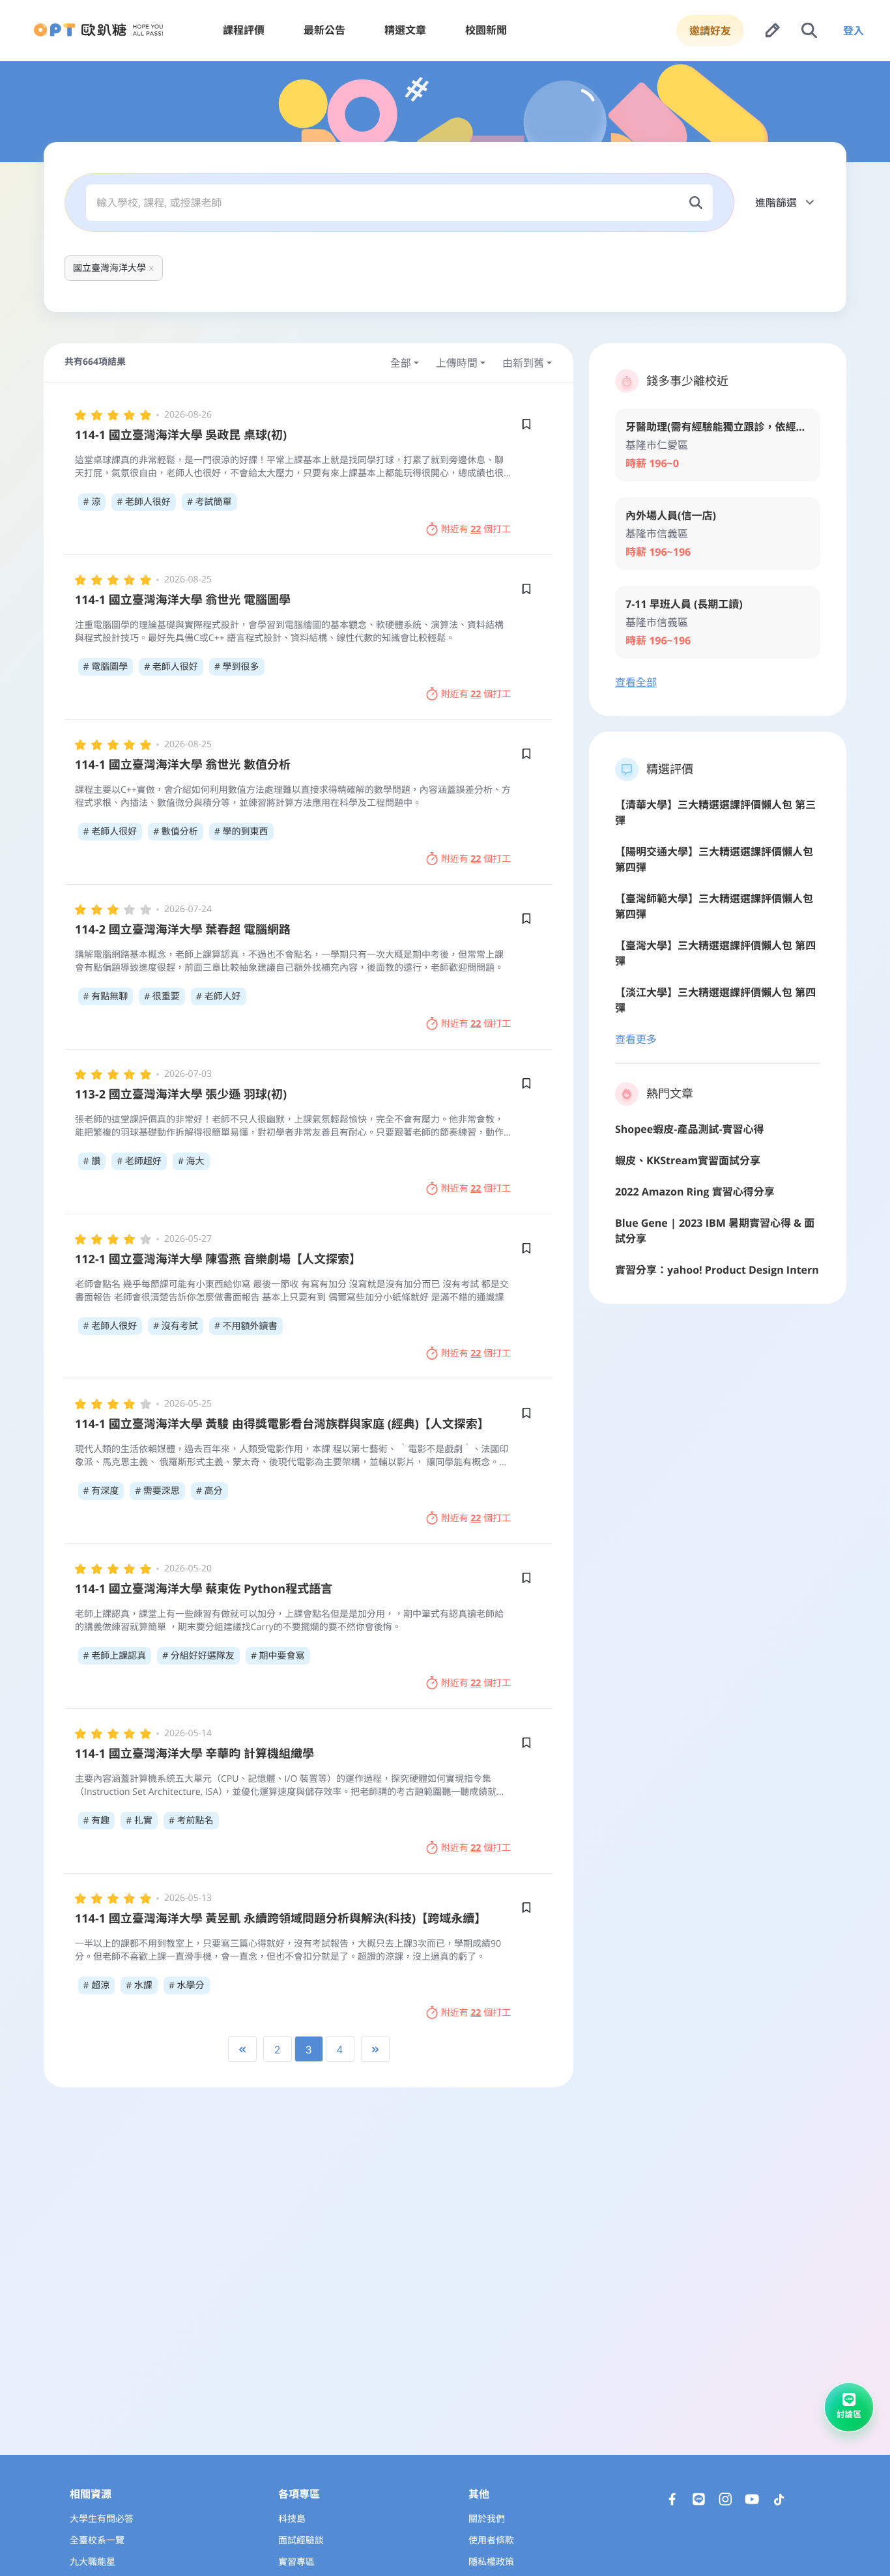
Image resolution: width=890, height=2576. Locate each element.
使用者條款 (491, 2540)
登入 (854, 31)
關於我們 (487, 2519)
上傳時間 (457, 363)
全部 (401, 363)
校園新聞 (486, 30)
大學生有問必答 (102, 2519)
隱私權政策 (491, 2562)
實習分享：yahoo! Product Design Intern (717, 1270)
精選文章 (405, 30)
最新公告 (324, 30)
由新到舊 (523, 363)
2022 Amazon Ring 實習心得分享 (695, 1192)
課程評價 (244, 30)
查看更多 (636, 1039)
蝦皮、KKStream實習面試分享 (688, 1160)
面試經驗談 (301, 2540)
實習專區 (296, 2562)
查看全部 (636, 682)
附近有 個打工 (476, 529)
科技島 (292, 2519)
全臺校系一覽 (97, 2540)
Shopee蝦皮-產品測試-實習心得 (690, 1129)
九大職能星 (93, 2562)
